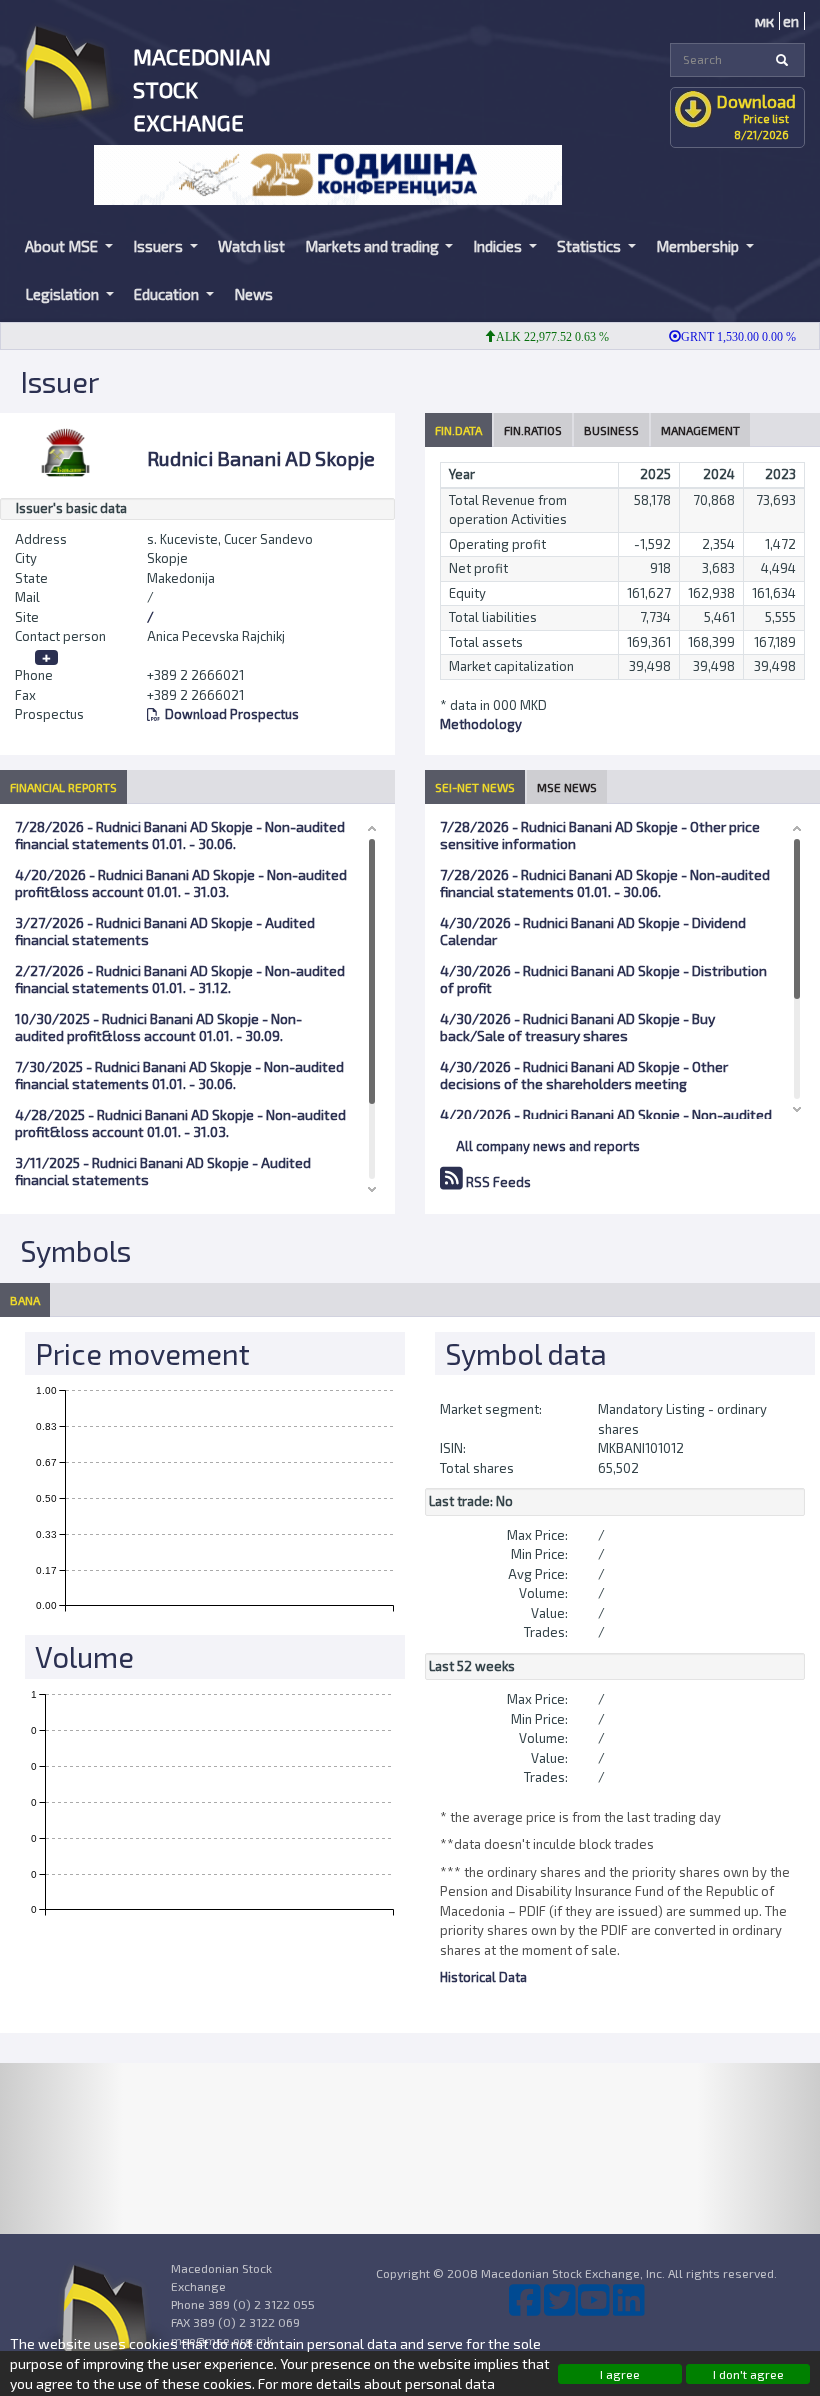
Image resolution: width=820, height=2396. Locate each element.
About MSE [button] (63, 246)
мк (764, 21)
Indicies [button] (499, 246)
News (253, 294)
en (791, 21)
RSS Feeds (497, 1182)
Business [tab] (611, 430)
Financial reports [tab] (63, 787)
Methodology (481, 724)
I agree (620, 2374)
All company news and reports (548, 1146)
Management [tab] (700, 430)
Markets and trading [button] (373, 246)
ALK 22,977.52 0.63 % (529, 337)
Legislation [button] (63, 294)
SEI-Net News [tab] (475, 787)
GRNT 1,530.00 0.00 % (715, 337)
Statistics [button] (590, 246)
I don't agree (748, 2374)
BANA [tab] (25, 1300)
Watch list (251, 246)
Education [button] (168, 294)
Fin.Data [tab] (458, 430)
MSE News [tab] (567, 787)
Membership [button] (699, 246)
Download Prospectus (232, 714)
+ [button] (46, 657)
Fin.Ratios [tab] (533, 430)
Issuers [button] (159, 246)
